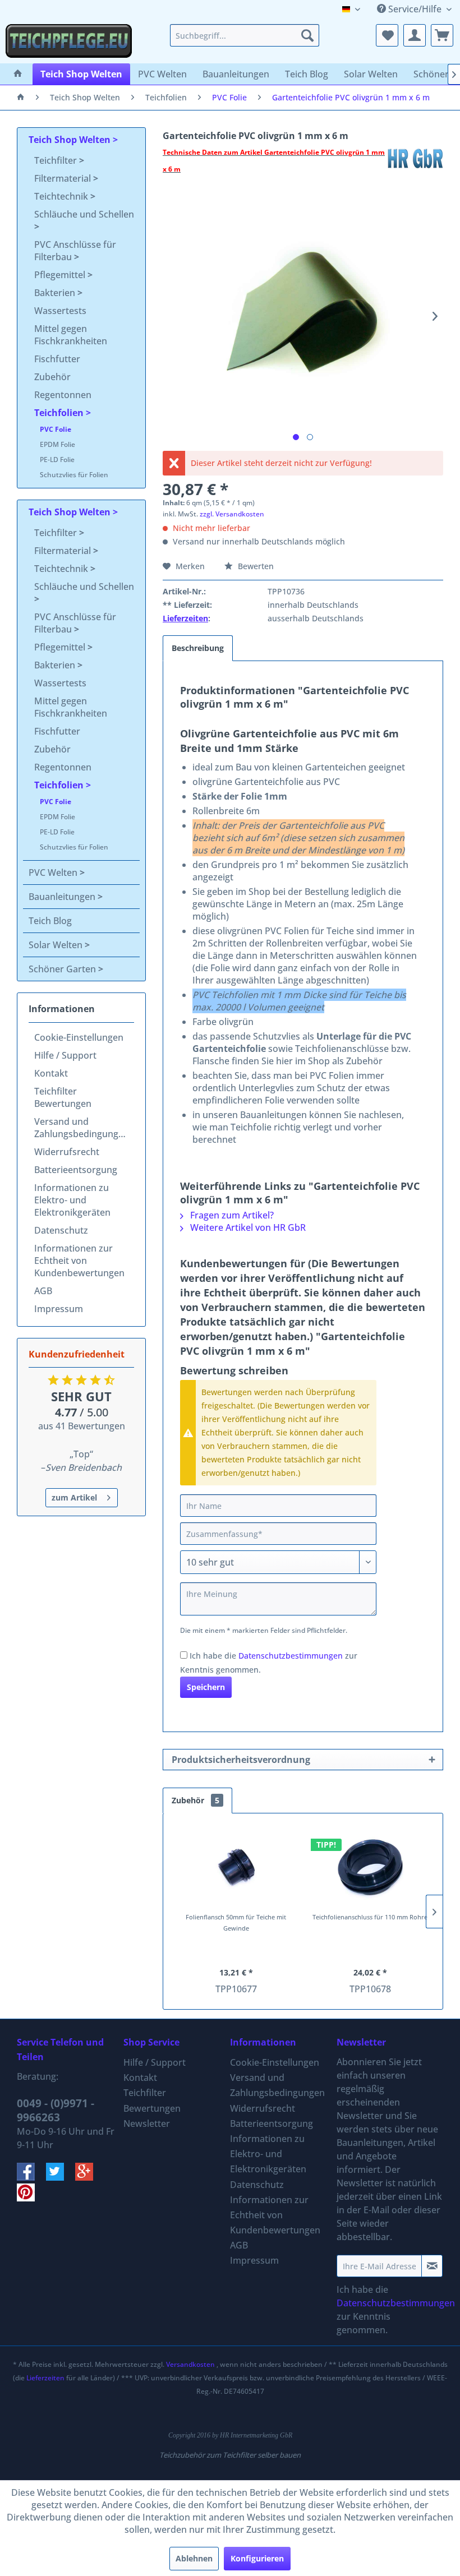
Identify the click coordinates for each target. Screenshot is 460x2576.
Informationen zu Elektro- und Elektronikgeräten (72, 1200)
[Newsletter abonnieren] (432, 2266)
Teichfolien (60, 413)
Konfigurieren (257, 2558)
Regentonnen (63, 395)
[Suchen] (307, 35)
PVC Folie (56, 429)
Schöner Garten (63, 969)
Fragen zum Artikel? (231, 1215)
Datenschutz (61, 1230)
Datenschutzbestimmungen (291, 1656)
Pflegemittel (61, 275)
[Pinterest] (30, 2198)
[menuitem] (245, 35)
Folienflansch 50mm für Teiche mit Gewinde (236, 1922)
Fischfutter (57, 359)
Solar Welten (57, 945)
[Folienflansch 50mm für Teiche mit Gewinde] (236, 1867)
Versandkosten (190, 2364)
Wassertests (60, 311)
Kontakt (51, 1073)
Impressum (59, 1309)
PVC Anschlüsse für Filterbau (75, 251)
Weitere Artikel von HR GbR (247, 1227)
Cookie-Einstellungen (79, 1037)
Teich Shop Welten (71, 140)
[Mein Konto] (415, 35)
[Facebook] (31, 2177)
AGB (43, 1291)
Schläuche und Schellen (84, 214)
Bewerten (255, 566)
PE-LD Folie (57, 460)
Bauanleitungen (63, 897)
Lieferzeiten (185, 618)
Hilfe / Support (65, 1055)
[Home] (18, 74)
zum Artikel (74, 1497)
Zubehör (52, 377)
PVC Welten (54, 872)
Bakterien (56, 293)
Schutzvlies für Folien (74, 475)
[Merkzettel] (387, 35)
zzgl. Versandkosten (232, 514)
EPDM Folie (58, 444)
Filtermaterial (64, 178)
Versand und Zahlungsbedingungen (82, 1128)
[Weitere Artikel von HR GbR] (415, 164)
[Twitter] (61, 2177)
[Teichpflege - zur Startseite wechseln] (69, 41)
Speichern (206, 1687)
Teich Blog (50, 921)
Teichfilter (57, 160)
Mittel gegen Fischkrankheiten (71, 335)
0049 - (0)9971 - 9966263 (56, 2110)
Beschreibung (198, 648)
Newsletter (147, 2123)
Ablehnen (194, 2558)
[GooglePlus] (89, 2177)
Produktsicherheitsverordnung (241, 1760)
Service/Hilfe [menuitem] (415, 9)
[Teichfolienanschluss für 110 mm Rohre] (370, 1867)
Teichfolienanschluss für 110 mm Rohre (370, 1917)
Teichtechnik (62, 196)
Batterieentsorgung (76, 1170)
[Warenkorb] (442, 35)
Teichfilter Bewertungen (63, 1097)
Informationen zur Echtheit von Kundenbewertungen (79, 1261)
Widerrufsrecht (67, 1152)
